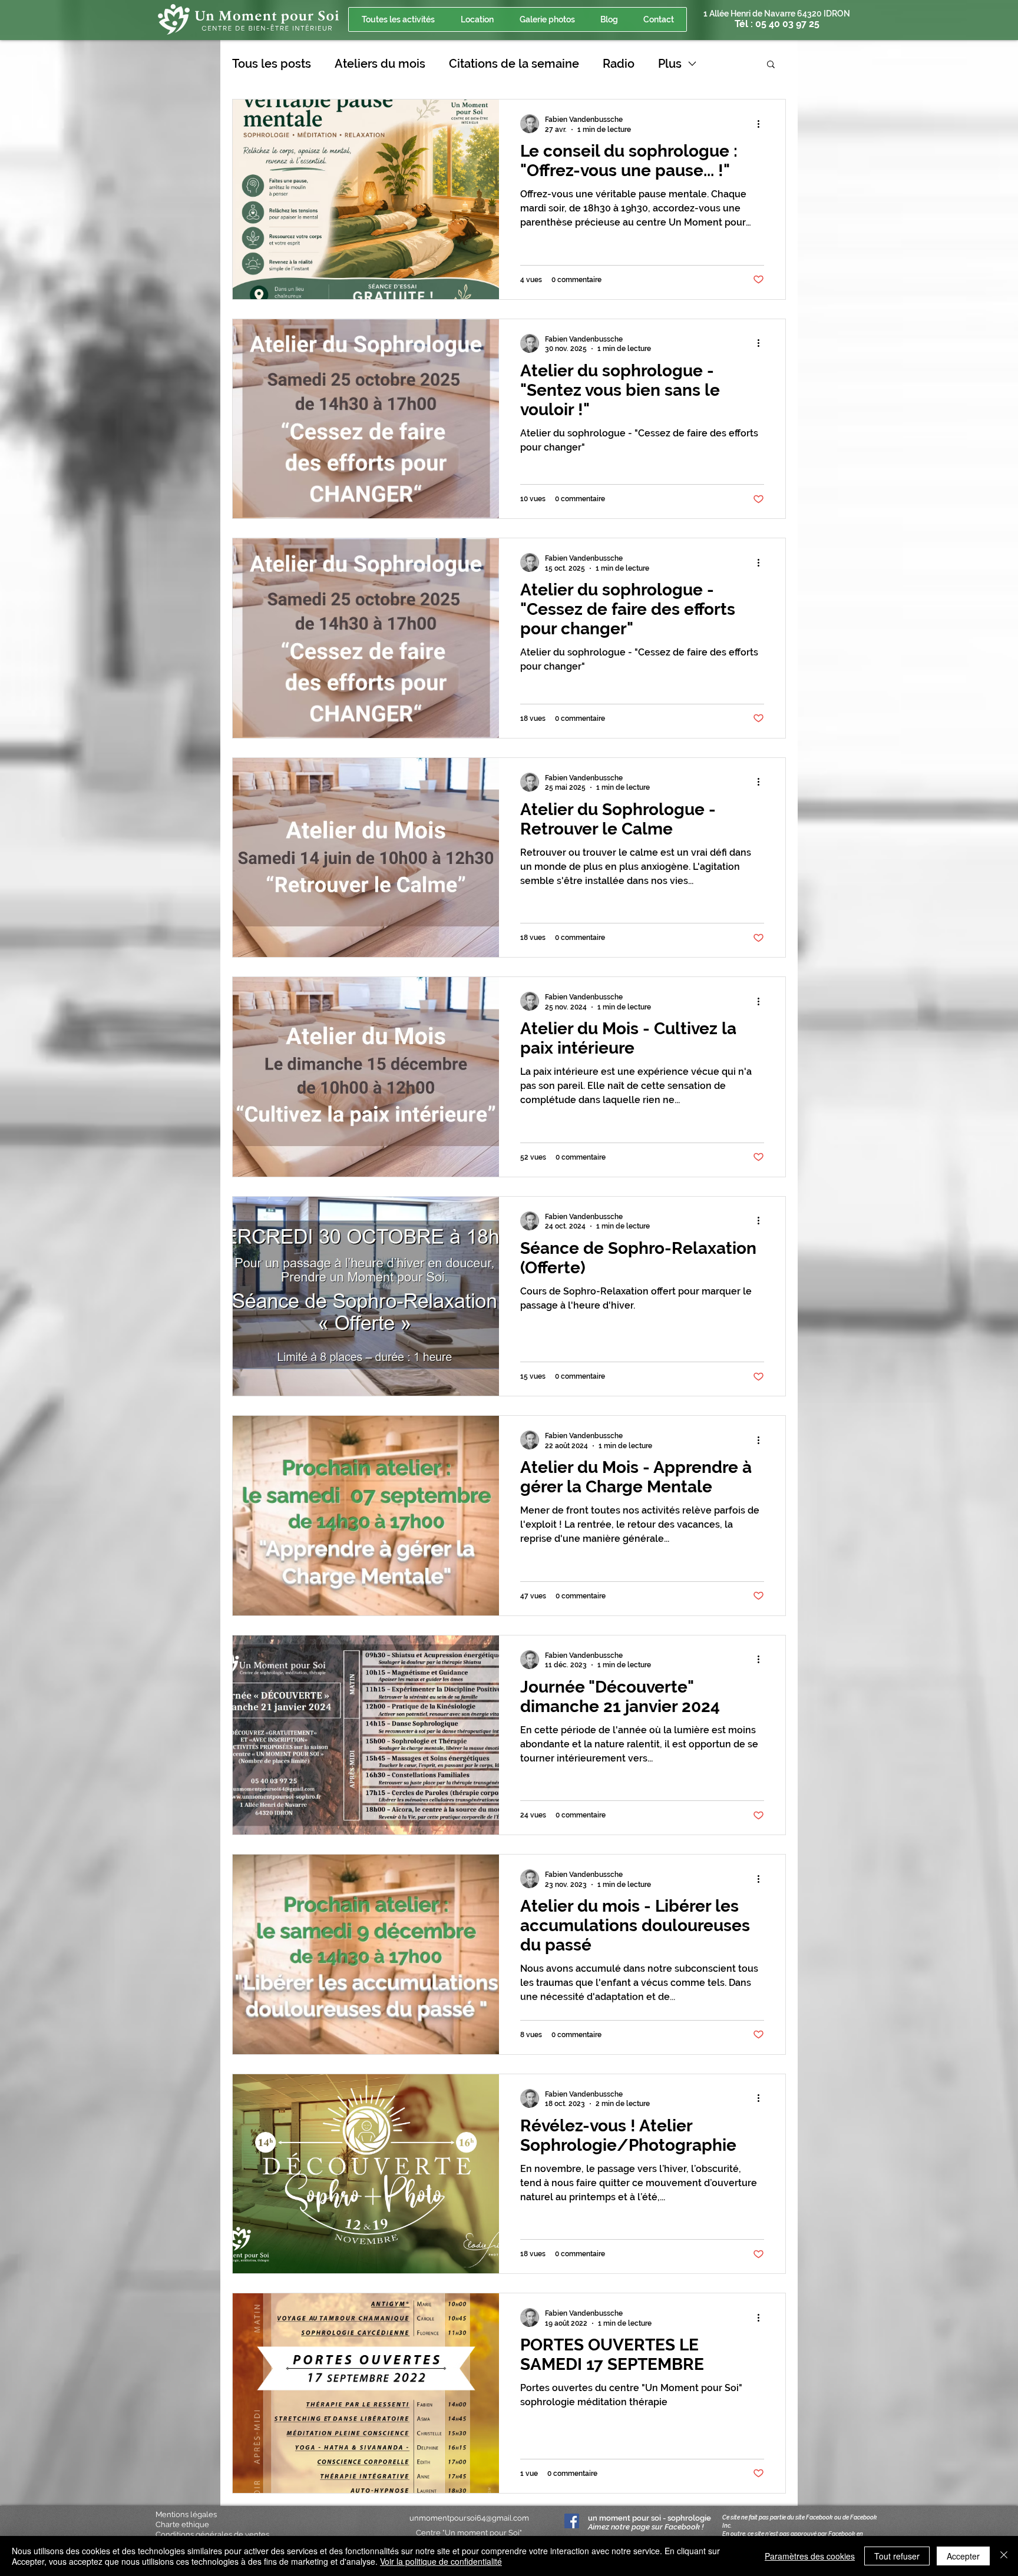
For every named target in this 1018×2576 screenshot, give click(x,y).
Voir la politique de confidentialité (441, 2561)
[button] (771, 65)
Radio (619, 64)
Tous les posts (272, 64)
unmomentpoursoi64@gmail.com (469, 2518)
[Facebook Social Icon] (572, 2521)
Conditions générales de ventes (212, 2534)
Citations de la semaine (514, 64)
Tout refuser (897, 2556)
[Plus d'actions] (762, 124)
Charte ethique (182, 2524)
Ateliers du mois (380, 64)
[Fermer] (1004, 2556)
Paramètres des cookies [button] (810, 2556)
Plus (670, 64)
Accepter (963, 2556)
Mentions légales (186, 2514)
